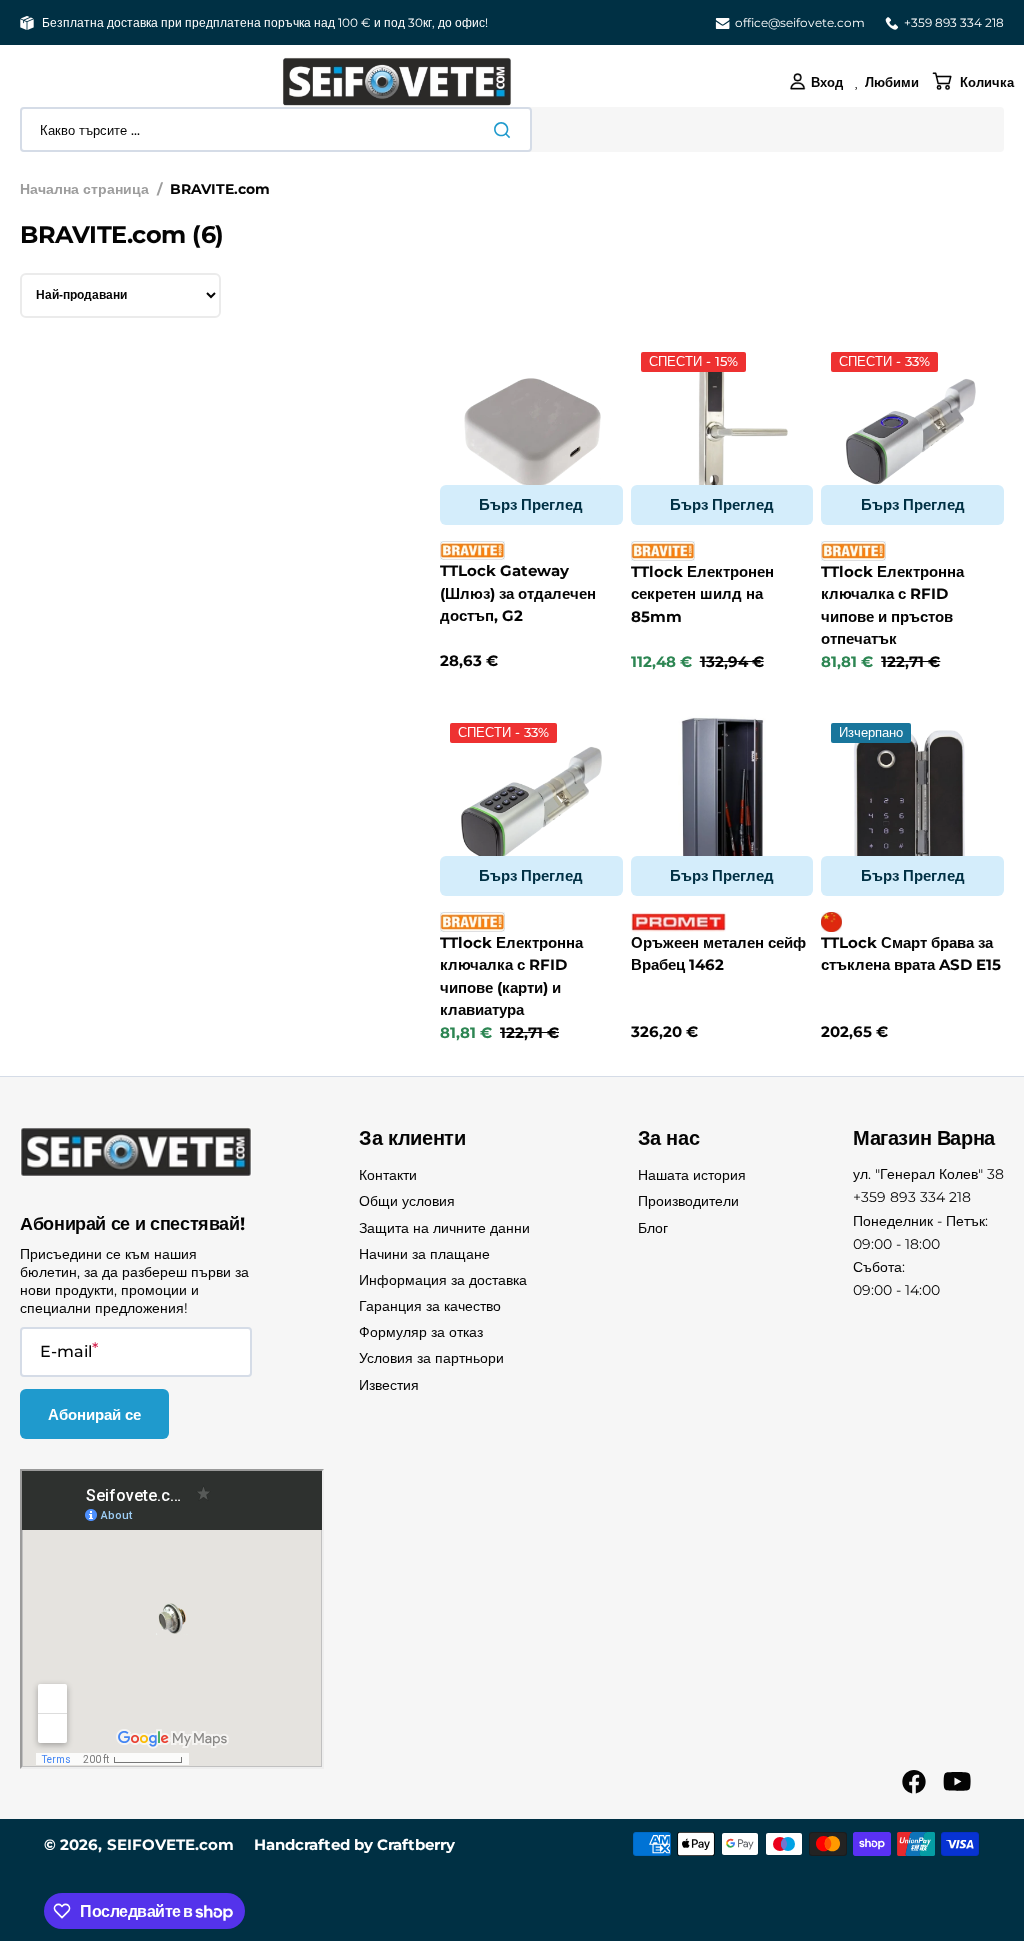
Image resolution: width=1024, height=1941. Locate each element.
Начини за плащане (424, 1254)
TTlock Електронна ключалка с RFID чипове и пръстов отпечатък (892, 605)
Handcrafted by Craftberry (354, 1844)
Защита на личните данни (444, 1228)
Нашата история (692, 1175)
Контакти (388, 1175)
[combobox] (276, 129)
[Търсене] (506, 130)
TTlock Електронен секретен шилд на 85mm (702, 594)
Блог (653, 1228)
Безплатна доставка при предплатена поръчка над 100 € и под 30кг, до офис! (265, 22)
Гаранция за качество (430, 1306)
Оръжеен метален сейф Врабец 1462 (718, 954)
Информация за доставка (443, 1280)
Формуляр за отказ (421, 1332)
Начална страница (84, 189)
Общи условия (407, 1201)
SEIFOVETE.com (170, 1844)
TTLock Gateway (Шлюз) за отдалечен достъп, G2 (518, 593)
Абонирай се (94, 1414)
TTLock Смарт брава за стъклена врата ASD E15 (911, 954)
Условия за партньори (431, 1358)
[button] (816, 82)
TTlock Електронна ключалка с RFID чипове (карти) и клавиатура (511, 976)
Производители (688, 1201)
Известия (389, 1385)
